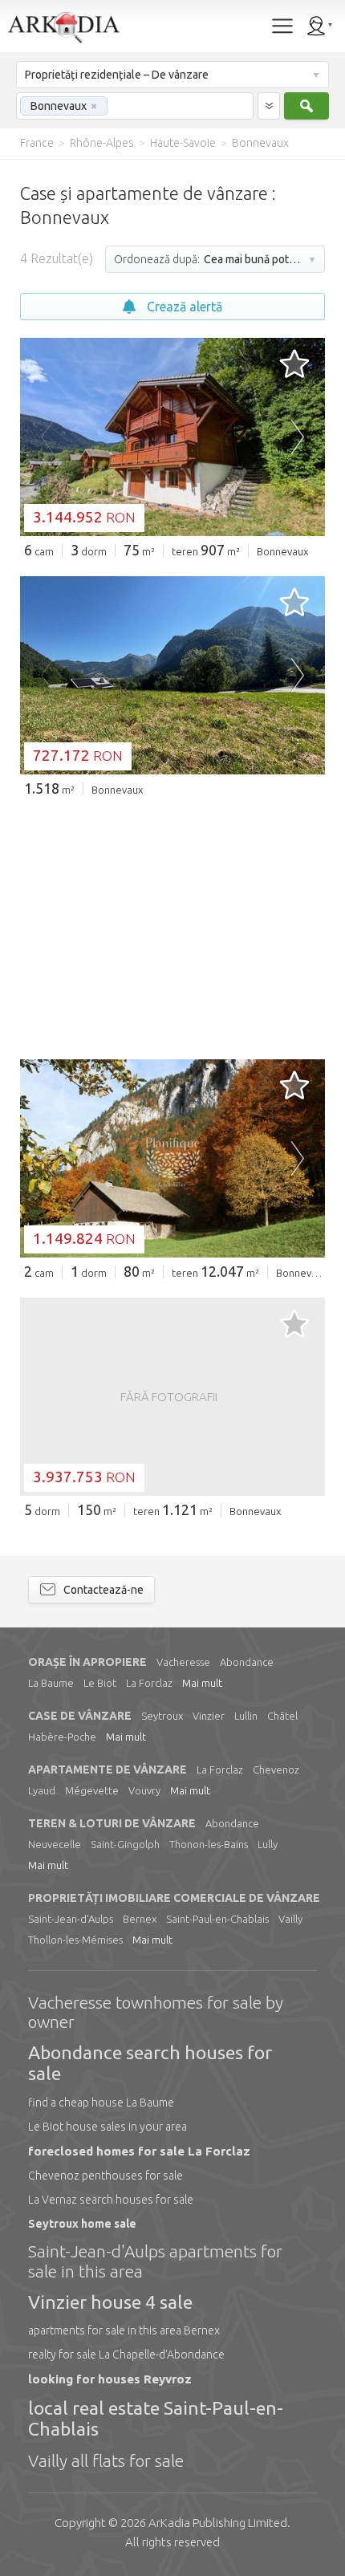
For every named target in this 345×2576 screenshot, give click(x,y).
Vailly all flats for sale (106, 2460)
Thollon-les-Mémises (75, 1940)
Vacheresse (183, 1662)
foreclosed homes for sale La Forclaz (139, 2151)
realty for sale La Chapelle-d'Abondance (126, 2355)
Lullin (246, 1716)
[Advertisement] (172, 927)
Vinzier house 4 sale (110, 2302)
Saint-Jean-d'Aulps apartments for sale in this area (155, 2261)
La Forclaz (149, 1683)
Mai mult (202, 1683)
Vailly (290, 1919)
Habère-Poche (62, 1737)
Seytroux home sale (82, 2224)
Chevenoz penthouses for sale (106, 2176)
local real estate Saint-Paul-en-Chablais (156, 2418)
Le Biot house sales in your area (108, 2127)
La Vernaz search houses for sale (111, 2200)
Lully (268, 1844)
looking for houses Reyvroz (110, 2379)
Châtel (282, 1716)
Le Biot (100, 1683)
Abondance (247, 1662)
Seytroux (162, 1716)
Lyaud (42, 1790)
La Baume (51, 1683)
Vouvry (144, 1790)
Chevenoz (276, 1769)
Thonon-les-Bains (209, 1844)
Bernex (140, 1919)
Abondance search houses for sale (150, 2063)
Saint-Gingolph (125, 1844)
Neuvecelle (55, 1844)
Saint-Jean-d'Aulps (71, 1919)
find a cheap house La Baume (101, 2103)
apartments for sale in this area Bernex (124, 2330)
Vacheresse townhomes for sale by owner (156, 2012)
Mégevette (92, 1790)
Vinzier (209, 1716)
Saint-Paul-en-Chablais (217, 1919)
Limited (218, 2523)
